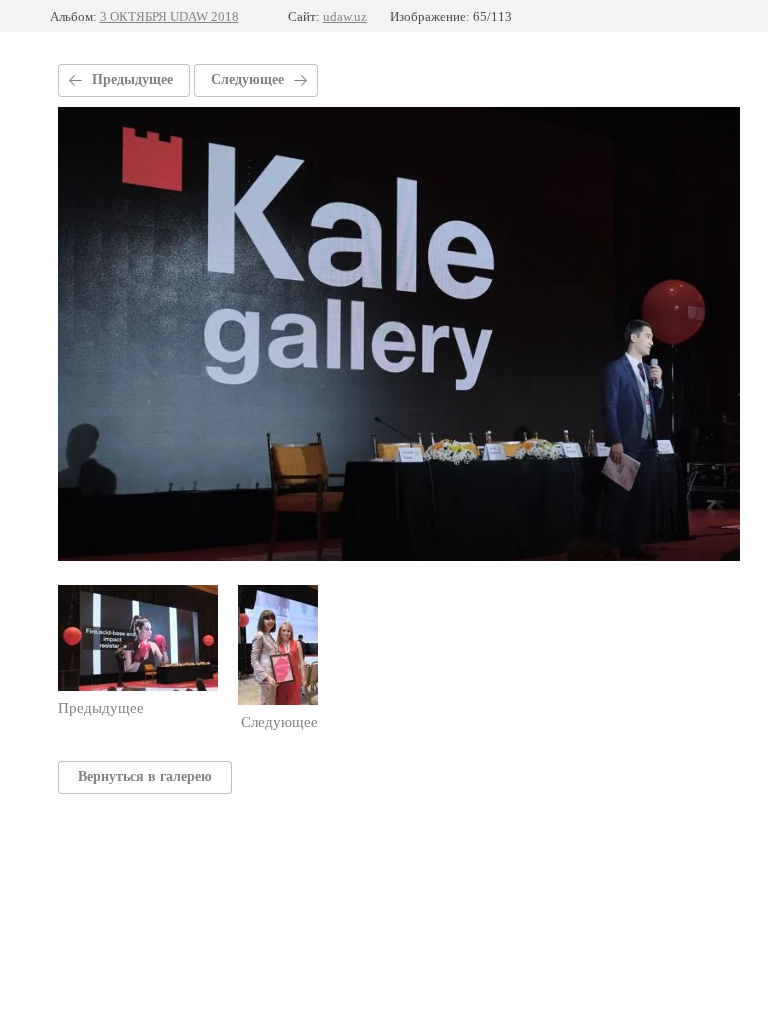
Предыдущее (132, 79)
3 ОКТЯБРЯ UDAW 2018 (169, 16)
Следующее (247, 79)
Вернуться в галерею (145, 776)
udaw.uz (345, 16)
